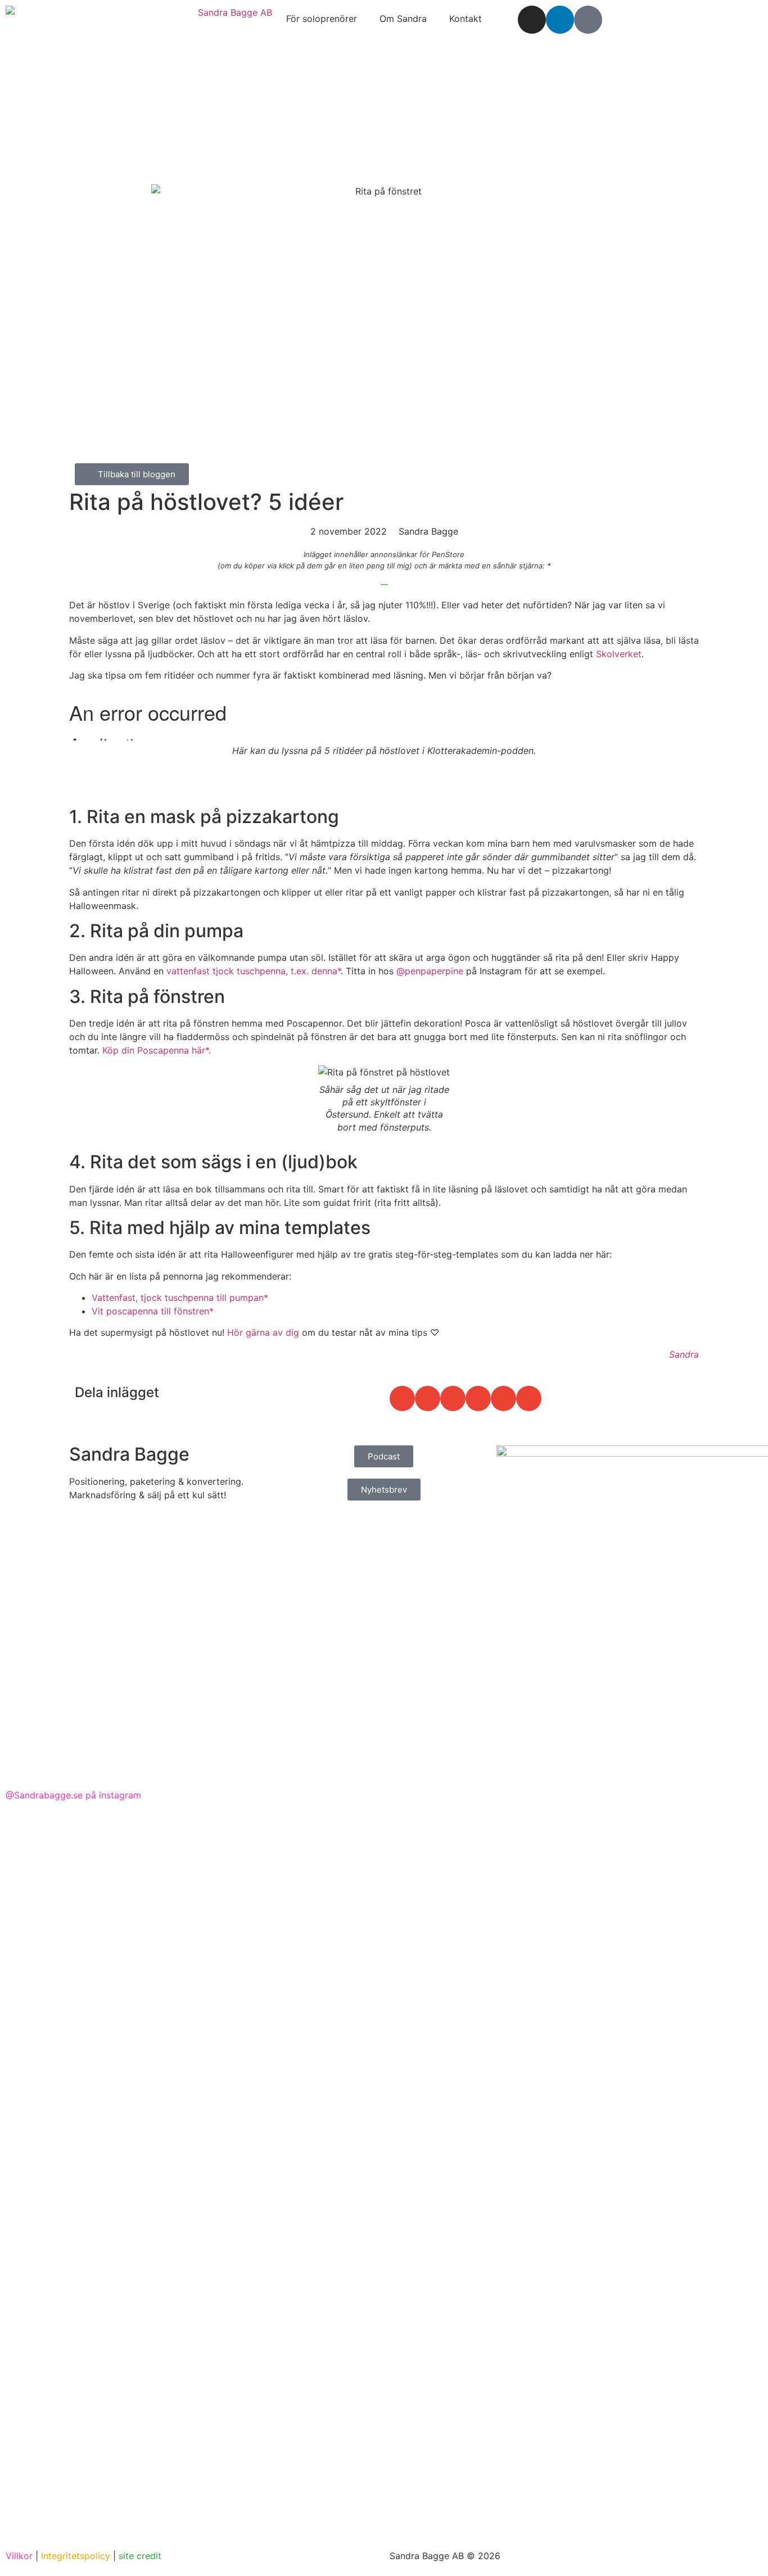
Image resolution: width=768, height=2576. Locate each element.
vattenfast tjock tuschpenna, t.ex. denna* (254, 971)
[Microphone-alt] (588, 20)
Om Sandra (403, 19)
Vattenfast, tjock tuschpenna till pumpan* (180, 1298)
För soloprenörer (322, 19)
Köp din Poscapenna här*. (157, 1050)
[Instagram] (532, 20)
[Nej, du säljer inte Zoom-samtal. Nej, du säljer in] (321, 2085)
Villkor (19, 2556)
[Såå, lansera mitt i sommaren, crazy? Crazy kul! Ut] (574, 2112)
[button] (402, 1398)
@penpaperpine (430, 971)
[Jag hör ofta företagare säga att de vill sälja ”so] (447, 2166)
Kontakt (466, 19)
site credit (140, 2556)
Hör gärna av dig (263, 1332)
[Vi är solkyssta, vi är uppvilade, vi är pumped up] (195, 2179)
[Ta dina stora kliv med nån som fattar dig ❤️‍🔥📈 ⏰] (700, 1923)
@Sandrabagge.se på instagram (73, 1795)
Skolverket (619, 654)
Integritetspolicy (76, 2556)
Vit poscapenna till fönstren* (153, 1311)
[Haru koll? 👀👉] (68, 1863)
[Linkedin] (560, 20)
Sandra (684, 1354)
